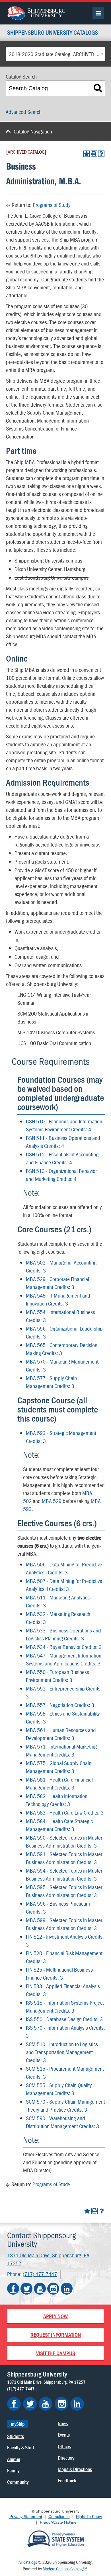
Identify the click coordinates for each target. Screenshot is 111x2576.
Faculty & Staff (21, 2448)
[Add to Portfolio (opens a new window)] (87, 154)
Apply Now (55, 2316)
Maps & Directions (75, 2469)
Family (13, 2471)
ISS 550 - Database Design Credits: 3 (64, 2019)
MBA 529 (52, 1501)
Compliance (59, 2517)
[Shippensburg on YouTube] (46, 2404)
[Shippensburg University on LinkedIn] (67, 2289)
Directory (66, 2458)
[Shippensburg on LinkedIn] (77, 2404)
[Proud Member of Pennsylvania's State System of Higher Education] (55, 2538)
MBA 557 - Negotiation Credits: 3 (60, 1705)
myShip (18, 2424)
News (63, 2423)
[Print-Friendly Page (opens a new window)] (94, 154)
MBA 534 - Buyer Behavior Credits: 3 (64, 1647)
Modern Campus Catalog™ (65, 2569)
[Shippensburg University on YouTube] (40, 2289)
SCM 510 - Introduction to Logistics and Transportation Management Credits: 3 (62, 2052)
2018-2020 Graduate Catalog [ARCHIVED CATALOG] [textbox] (57, 54)
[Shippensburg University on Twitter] (26, 2289)
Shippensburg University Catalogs (53, 33)
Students (16, 2436)
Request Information (56, 2335)
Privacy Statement (26, 2517)
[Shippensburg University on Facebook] (13, 2289)
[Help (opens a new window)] (101, 154)
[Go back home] (36, 12)
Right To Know (89, 2517)
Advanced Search (24, 112)
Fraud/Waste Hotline (58, 2522)
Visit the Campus (56, 2353)
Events (64, 2435)
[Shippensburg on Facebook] (14, 2404)
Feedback (67, 2481)
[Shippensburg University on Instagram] (53, 2289)
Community (18, 2482)
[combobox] (55, 54)
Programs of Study (52, 205)
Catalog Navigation (33, 131)
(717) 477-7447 (40, 2274)
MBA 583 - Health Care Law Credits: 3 (65, 1812)
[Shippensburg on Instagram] (61, 2404)
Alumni (14, 2459)
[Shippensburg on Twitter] (30, 2404)
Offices (64, 2446)
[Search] (98, 88)
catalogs (30, 2562)
